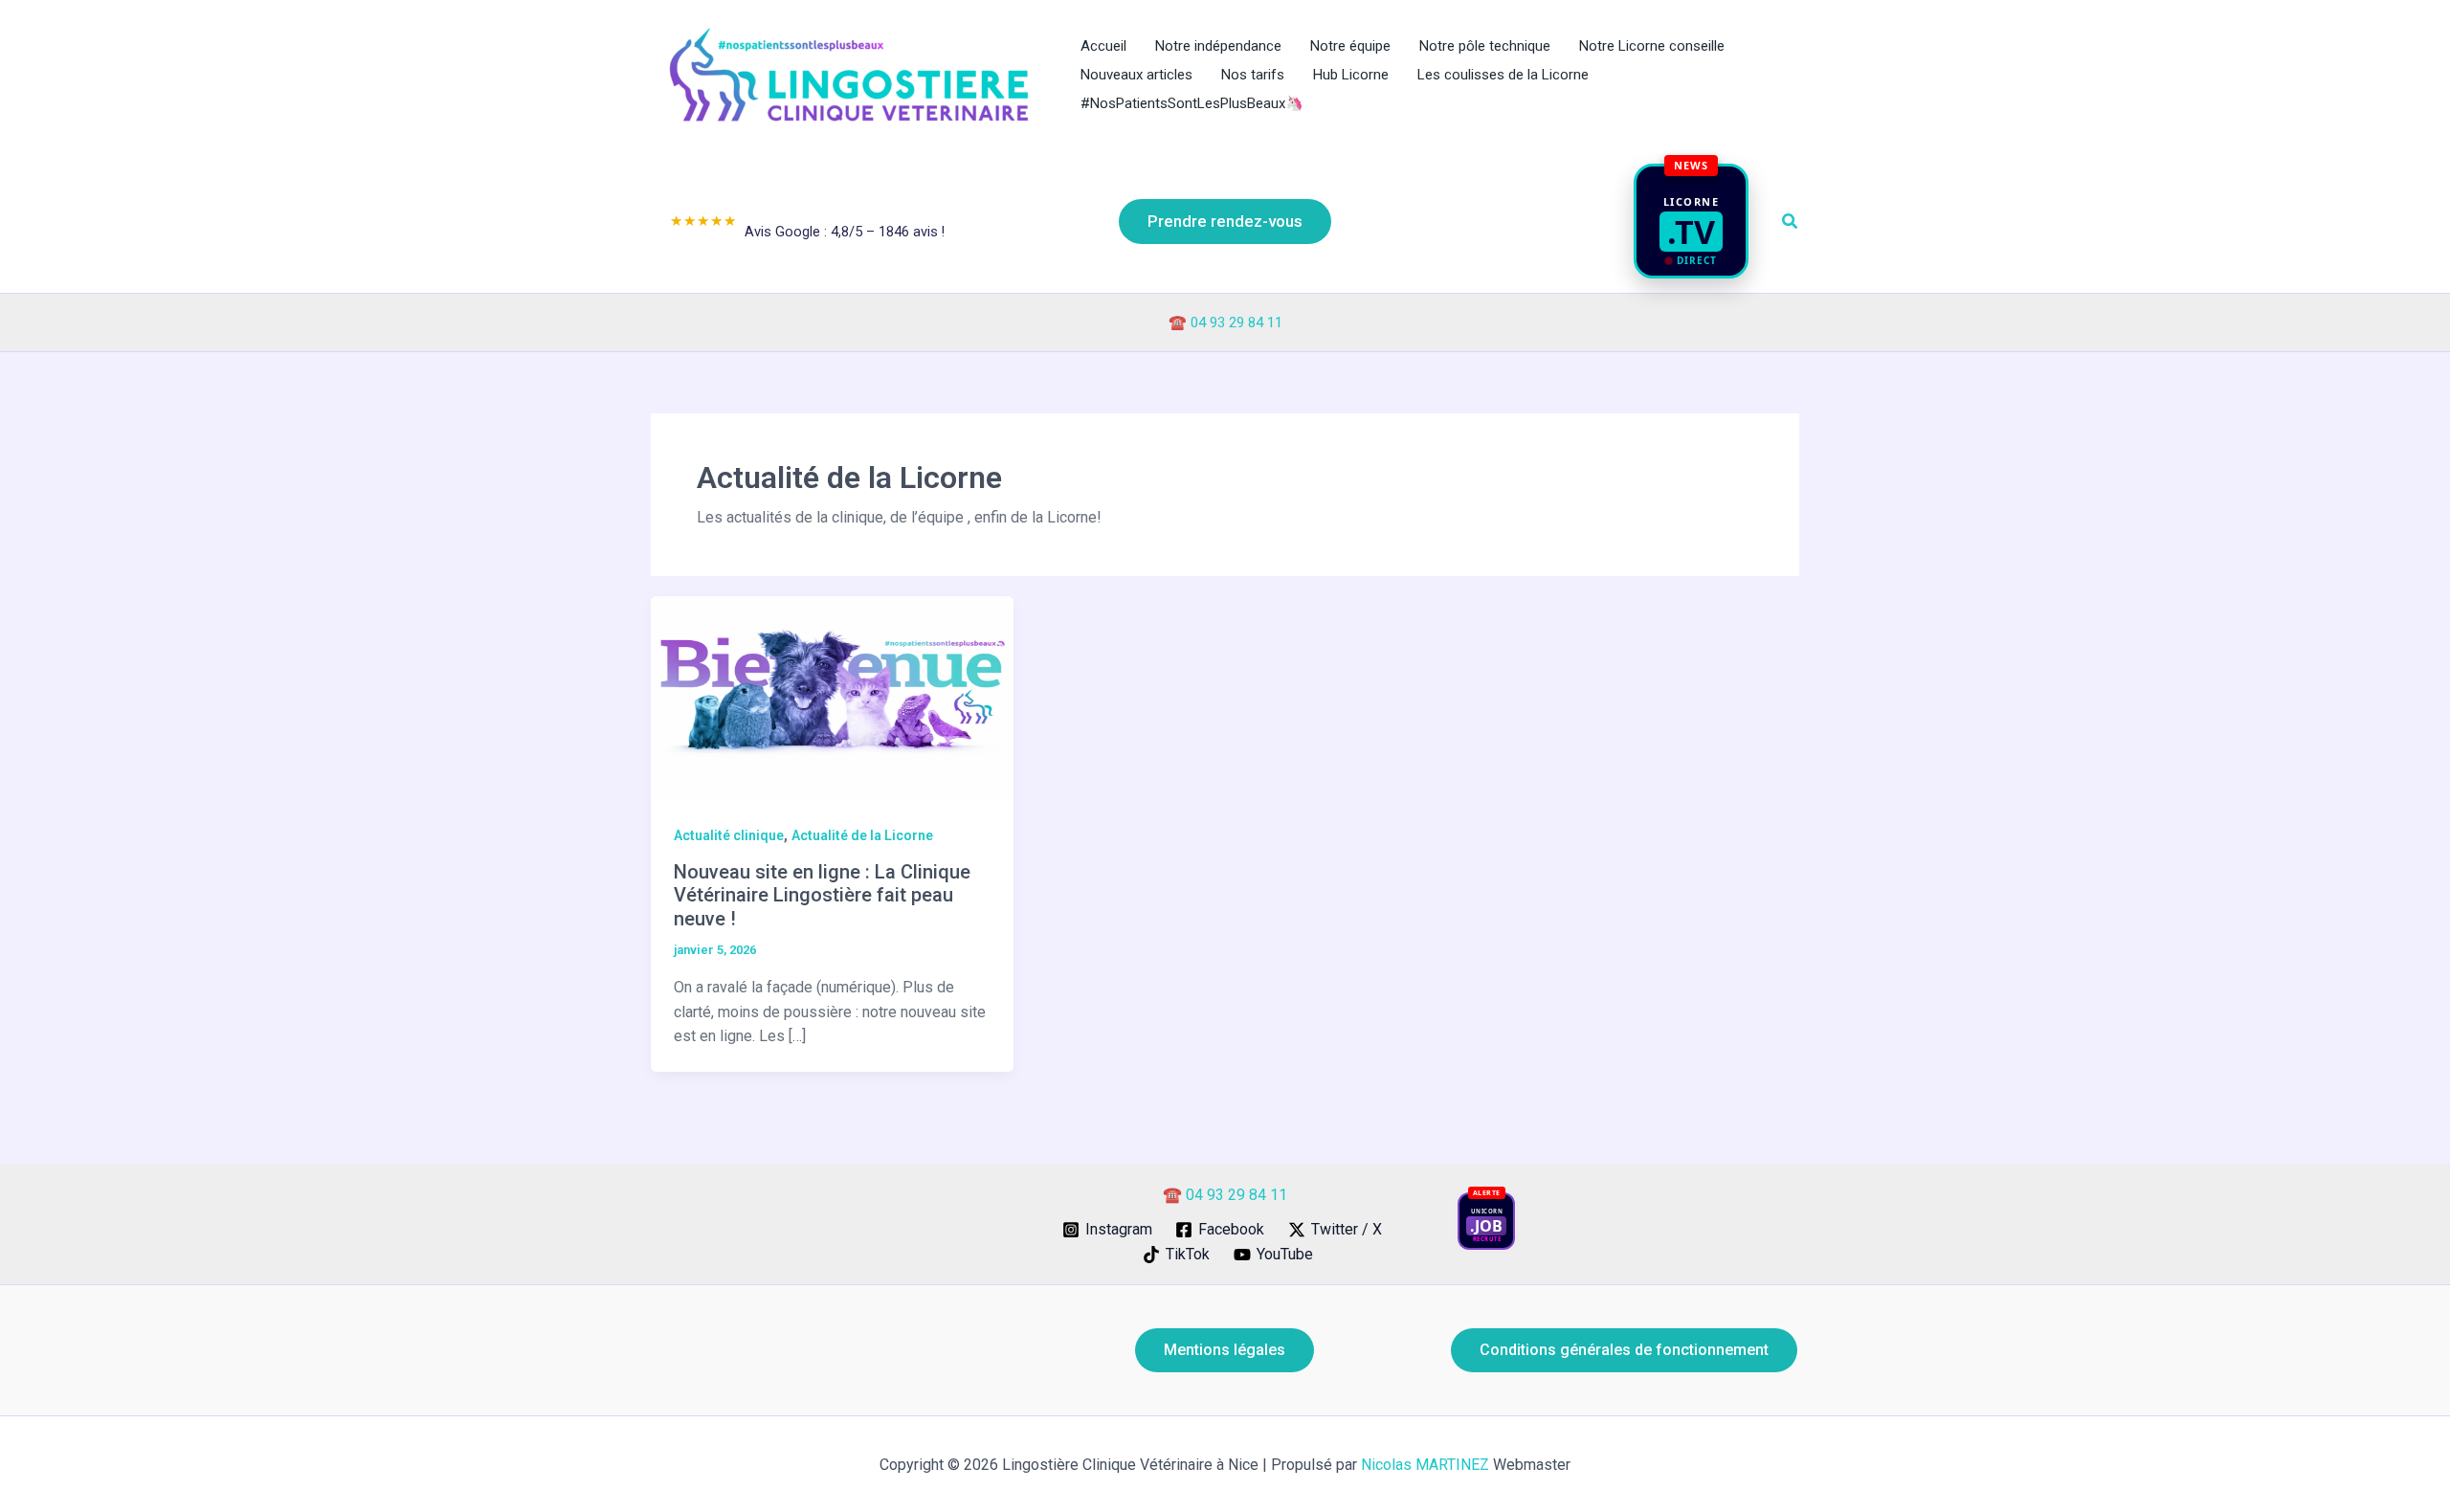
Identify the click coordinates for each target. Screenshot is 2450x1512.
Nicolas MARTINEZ (1425, 1465)
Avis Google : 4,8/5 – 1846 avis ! (807, 226)
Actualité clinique (729, 835)
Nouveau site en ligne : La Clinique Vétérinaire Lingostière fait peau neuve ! (822, 895)
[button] (1225, 222)
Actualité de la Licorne (862, 835)
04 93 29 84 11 (1236, 322)
